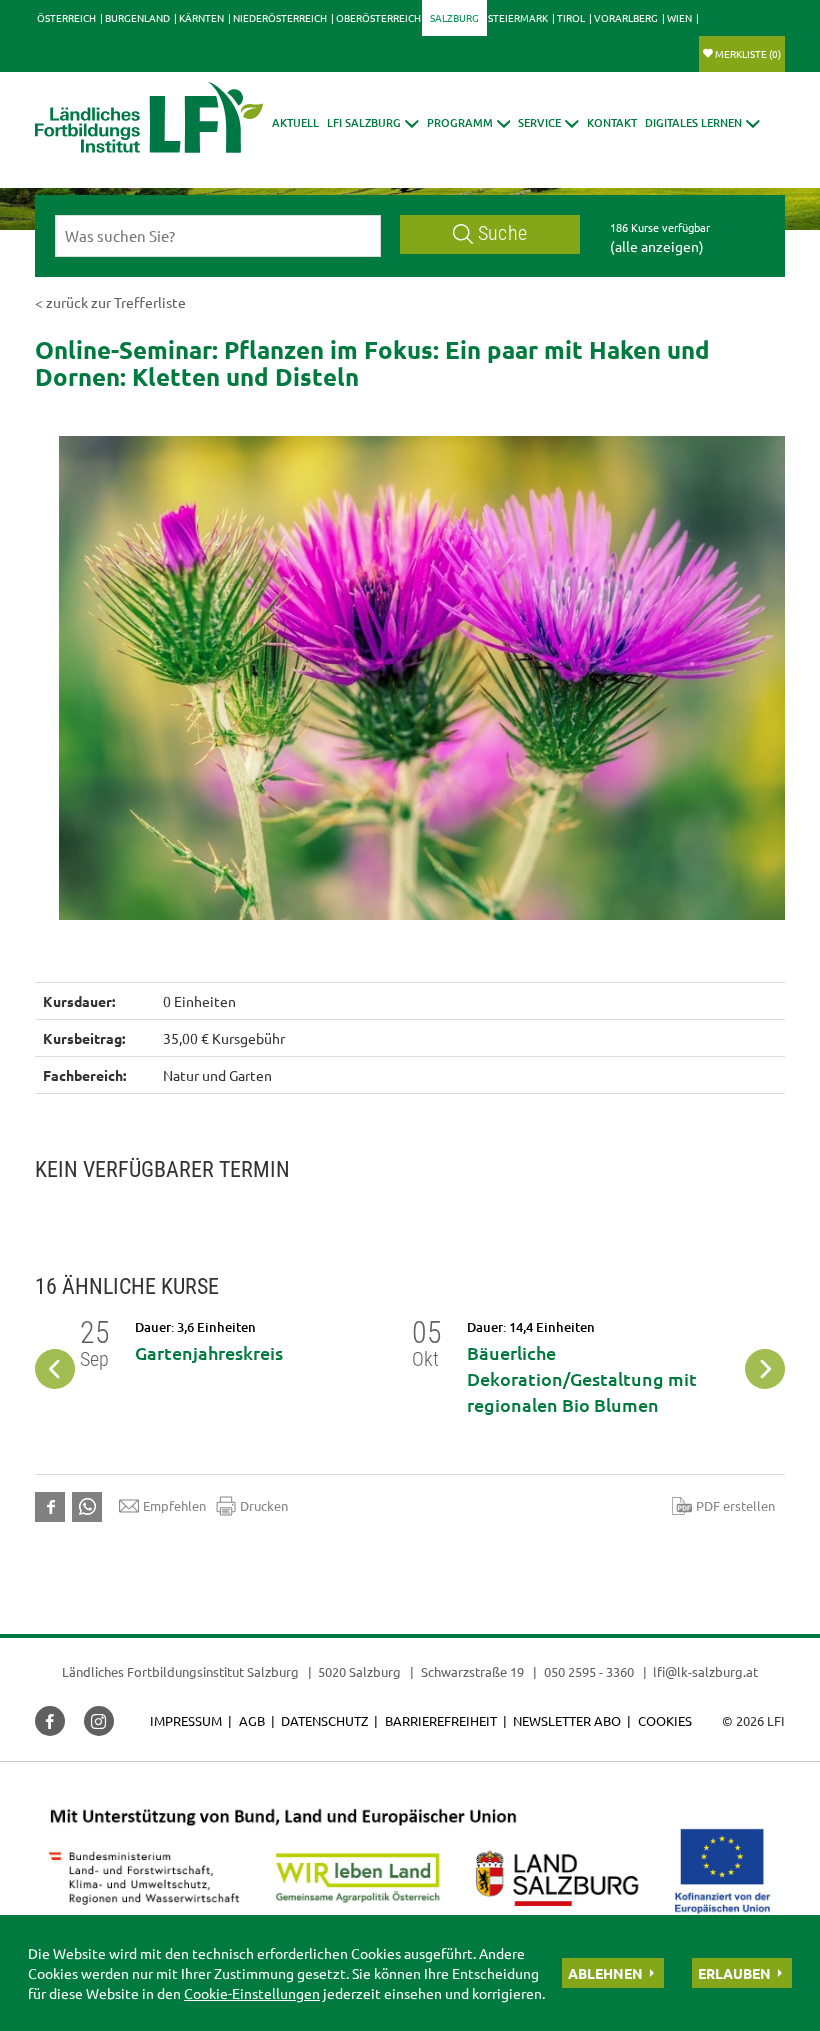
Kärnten (201, 17)
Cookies (665, 1720)
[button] (373, 122)
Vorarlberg (626, 17)
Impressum (186, 1720)
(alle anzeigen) (657, 246)
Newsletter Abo (567, 1720)
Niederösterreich (280, 17)
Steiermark (518, 17)
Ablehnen (605, 1973)
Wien (679, 17)
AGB (252, 1720)
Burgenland (137, 17)
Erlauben (734, 1973)
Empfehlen (174, 1505)
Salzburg (454, 17)
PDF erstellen (735, 1505)
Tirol (571, 17)
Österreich (66, 17)
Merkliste (748, 53)
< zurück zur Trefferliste (110, 302)
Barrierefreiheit (441, 1720)
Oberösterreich (378, 17)
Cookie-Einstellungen (252, 1993)
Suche (502, 233)
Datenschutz (324, 1720)
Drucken (264, 1505)
